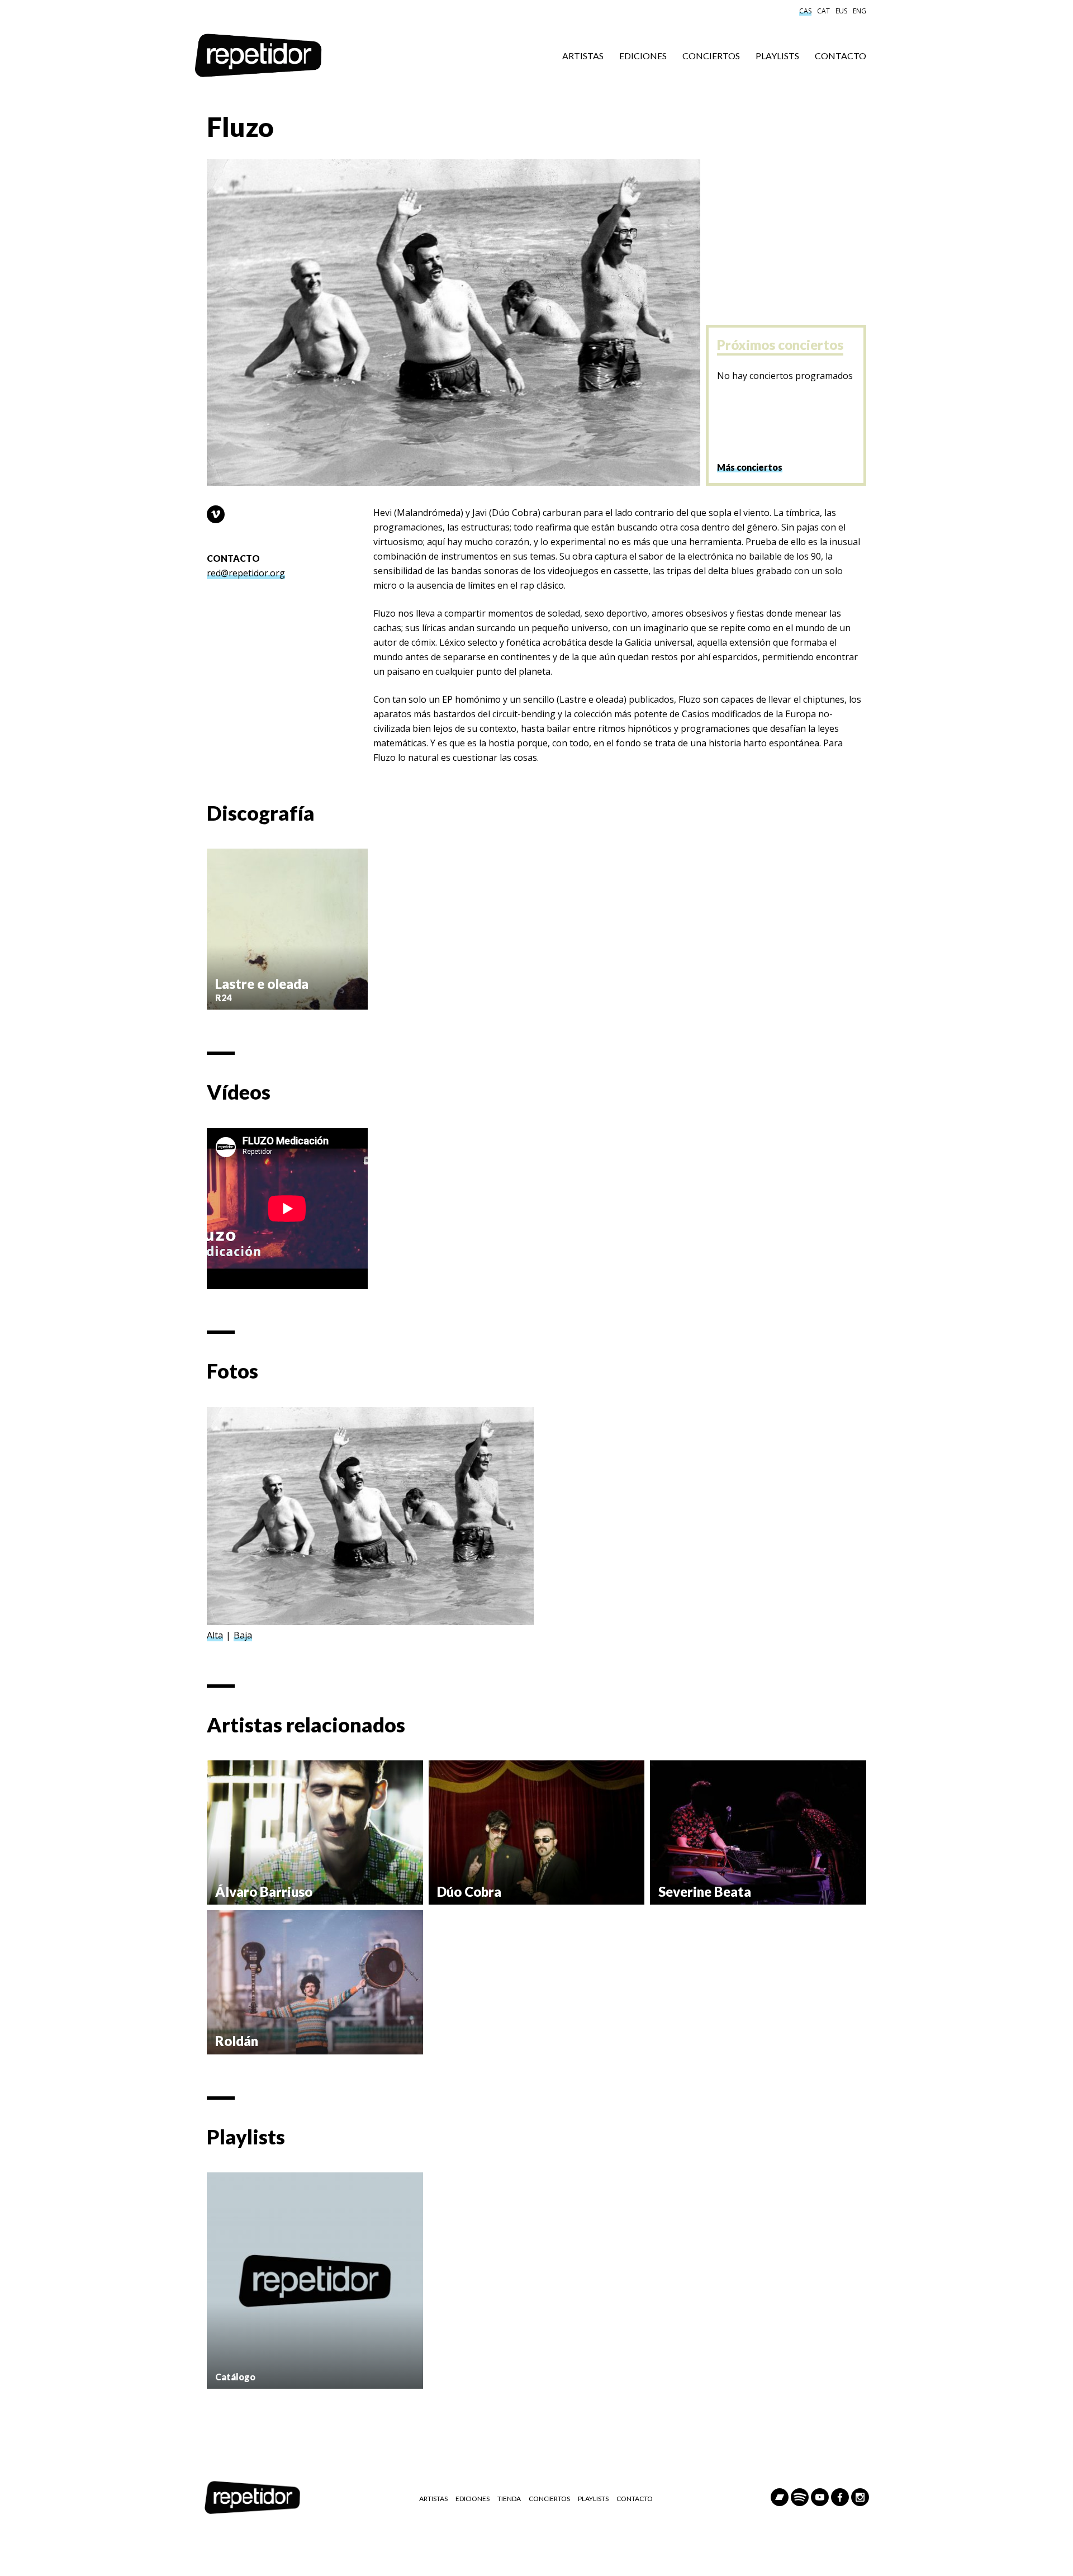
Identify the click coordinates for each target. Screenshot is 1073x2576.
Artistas (583, 56)
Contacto (841, 56)
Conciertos (711, 56)
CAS (805, 11)
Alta (215, 1635)
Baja (243, 1635)
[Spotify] (800, 2497)
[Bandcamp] (780, 2497)
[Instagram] (860, 2497)
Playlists (777, 56)
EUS (841, 11)
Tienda (509, 2499)
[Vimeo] (216, 514)
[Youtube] (820, 2497)
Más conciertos (750, 467)
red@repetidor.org (246, 573)
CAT (823, 11)
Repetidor (258, 56)
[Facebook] (840, 2497)
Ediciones (643, 56)
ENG (860, 11)
